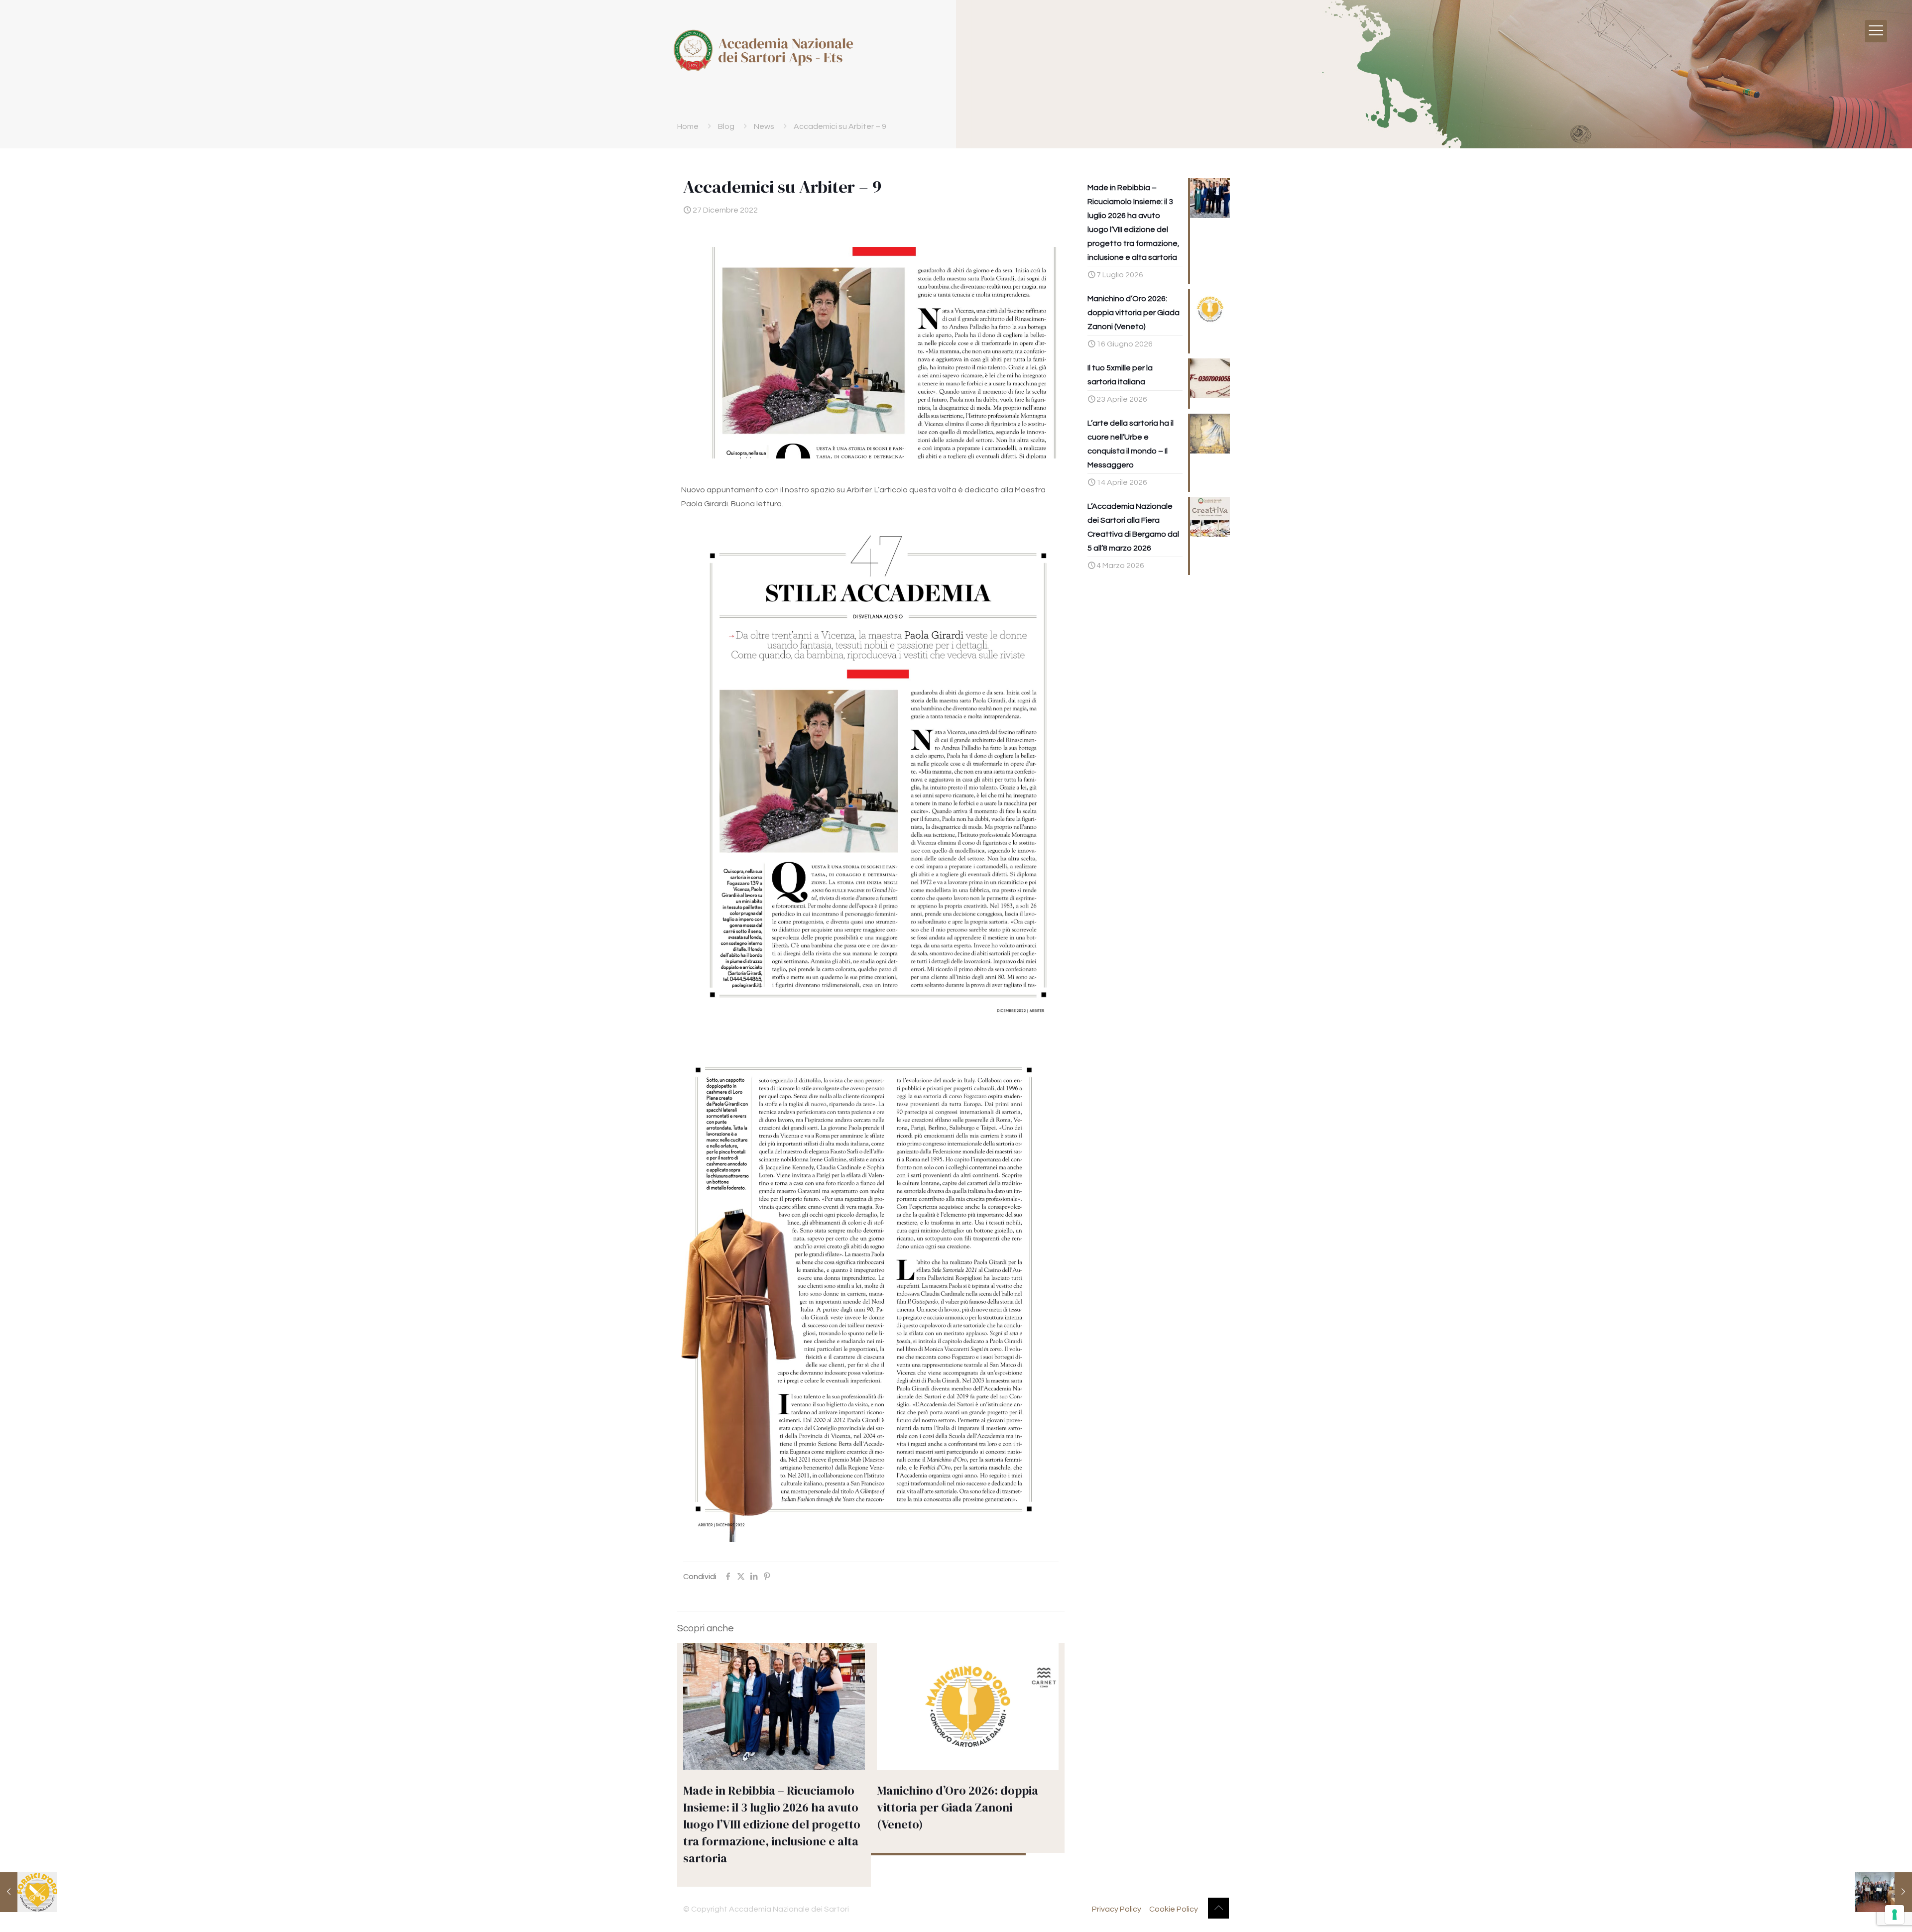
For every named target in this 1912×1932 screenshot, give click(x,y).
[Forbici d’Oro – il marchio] (29, 1892)
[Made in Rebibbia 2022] (1883, 1892)
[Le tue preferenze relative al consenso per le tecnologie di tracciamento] (1895, 1915)
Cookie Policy (1174, 1909)
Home (688, 126)
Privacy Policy (1117, 1909)
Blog (726, 126)
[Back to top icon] (1218, 1908)
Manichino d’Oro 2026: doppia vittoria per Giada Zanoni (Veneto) (957, 1807)
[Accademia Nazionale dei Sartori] (763, 50)
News (764, 126)
